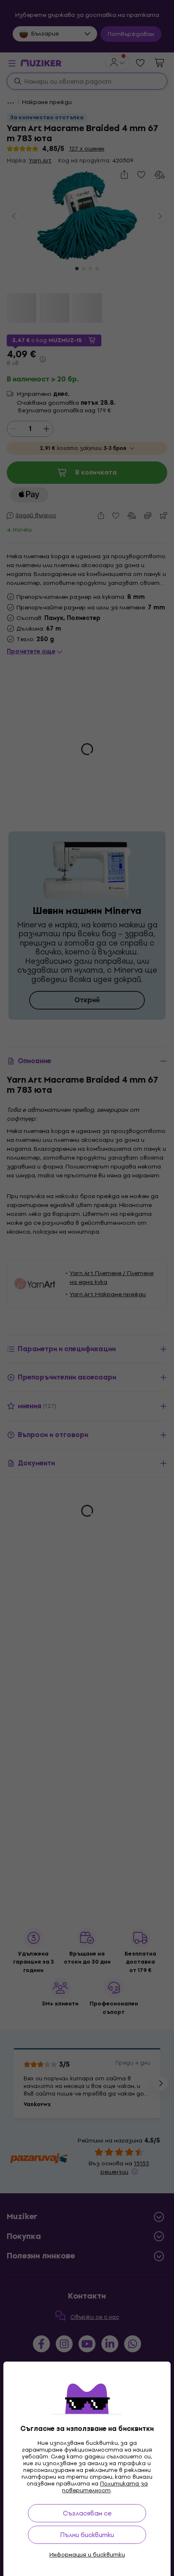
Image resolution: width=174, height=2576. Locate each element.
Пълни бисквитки (87, 2535)
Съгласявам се (87, 2513)
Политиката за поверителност (105, 2487)
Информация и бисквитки (87, 2555)
